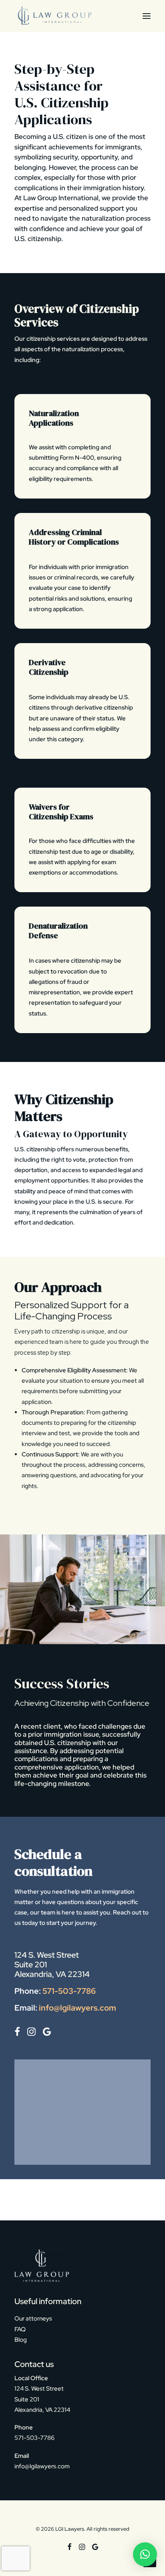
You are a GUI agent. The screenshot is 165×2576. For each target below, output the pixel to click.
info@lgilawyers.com (77, 2008)
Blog (21, 2340)
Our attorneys (33, 2319)
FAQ (20, 2329)
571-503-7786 (69, 1991)
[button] (147, 16)
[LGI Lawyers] (54, 16)
